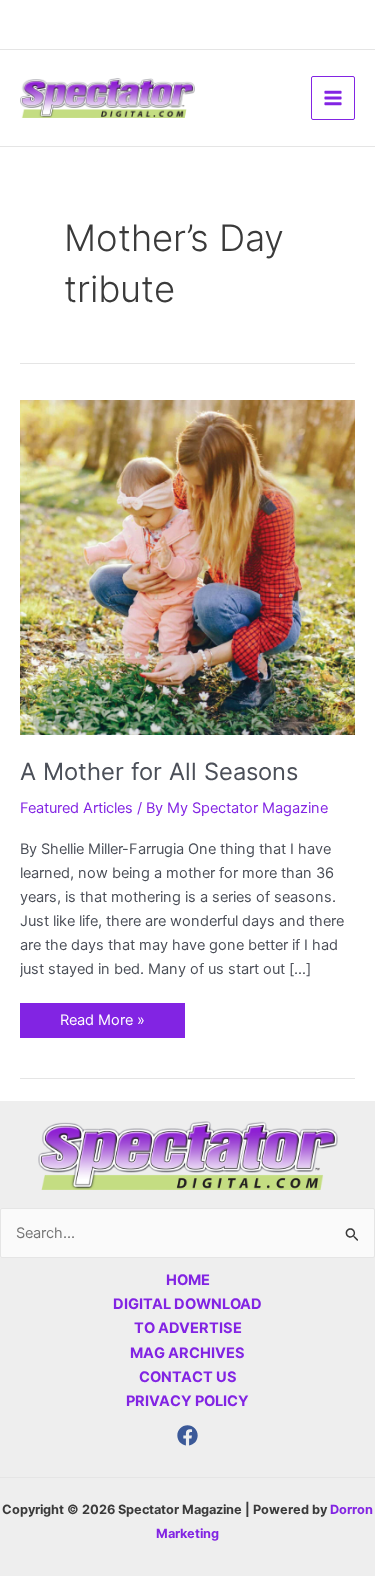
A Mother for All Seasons (159, 771)
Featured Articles (76, 808)
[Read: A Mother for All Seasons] (187, 567)
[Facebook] (187, 1435)
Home (188, 1280)
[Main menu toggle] (333, 98)
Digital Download (187, 1304)
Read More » (102, 1016)
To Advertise (188, 1328)
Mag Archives (187, 1353)
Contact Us (188, 1377)
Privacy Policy (187, 1401)
